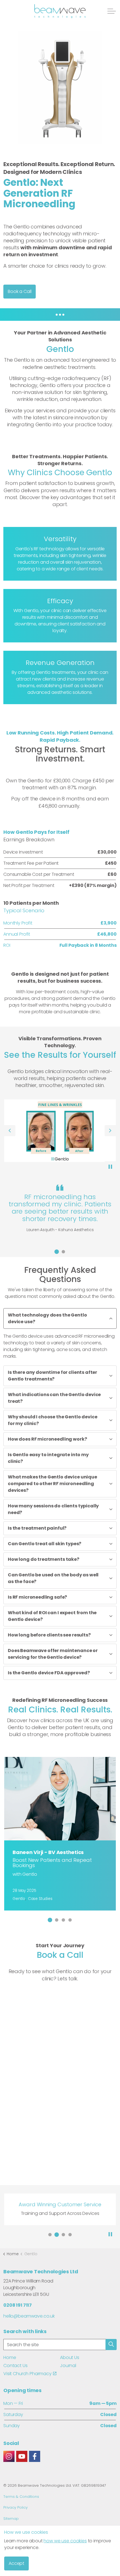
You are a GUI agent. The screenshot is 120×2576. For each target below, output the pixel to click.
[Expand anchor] (60, 315)
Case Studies (40, 1899)
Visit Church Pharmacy (27, 2374)
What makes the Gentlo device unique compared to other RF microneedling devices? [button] (52, 1484)
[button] (60, 87)
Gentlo (19, 1899)
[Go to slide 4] (70, 1920)
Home (10, 2357)
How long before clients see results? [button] (49, 1635)
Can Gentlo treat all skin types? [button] (45, 1544)
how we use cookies (65, 2541)
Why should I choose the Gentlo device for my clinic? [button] (52, 1420)
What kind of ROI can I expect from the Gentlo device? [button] (52, 1616)
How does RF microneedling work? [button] (47, 1439)
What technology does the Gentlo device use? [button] (47, 1318)
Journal (68, 2366)
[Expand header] (112, 11)
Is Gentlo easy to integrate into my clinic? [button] (48, 1458)
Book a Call (20, 291)
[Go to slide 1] (57, 1252)
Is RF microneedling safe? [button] (37, 1597)
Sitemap (11, 2519)
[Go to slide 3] (63, 1920)
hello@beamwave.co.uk (29, 2316)
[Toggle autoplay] (110, 1167)
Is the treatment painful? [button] (37, 1528)
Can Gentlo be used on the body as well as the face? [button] (53, 1578)
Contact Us (15, 2366)
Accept (16, 2563)
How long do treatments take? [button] (44, 1559)
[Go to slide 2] (63, 1252)
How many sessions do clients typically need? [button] (53, 1509)
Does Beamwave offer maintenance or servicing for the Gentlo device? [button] (53, 1654)
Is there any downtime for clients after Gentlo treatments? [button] (52, 1376)
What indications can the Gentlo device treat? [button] (54, 1398)
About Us (70, 2357)
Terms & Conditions (21, 2497)
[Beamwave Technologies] (60, 11)
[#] (9, 2456)
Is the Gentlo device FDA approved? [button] (49, 1673)
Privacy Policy (15, 2507)
